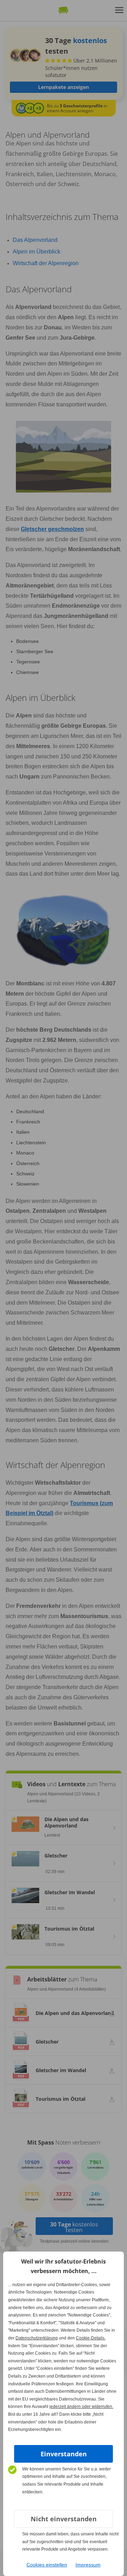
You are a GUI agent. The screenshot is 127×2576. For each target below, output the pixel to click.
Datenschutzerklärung (37, 2338)
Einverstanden (64, 2454)
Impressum (88, 2565)
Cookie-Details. (91, 2338)
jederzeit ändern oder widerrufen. (81, 2407)
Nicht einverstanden (64, 2519)
